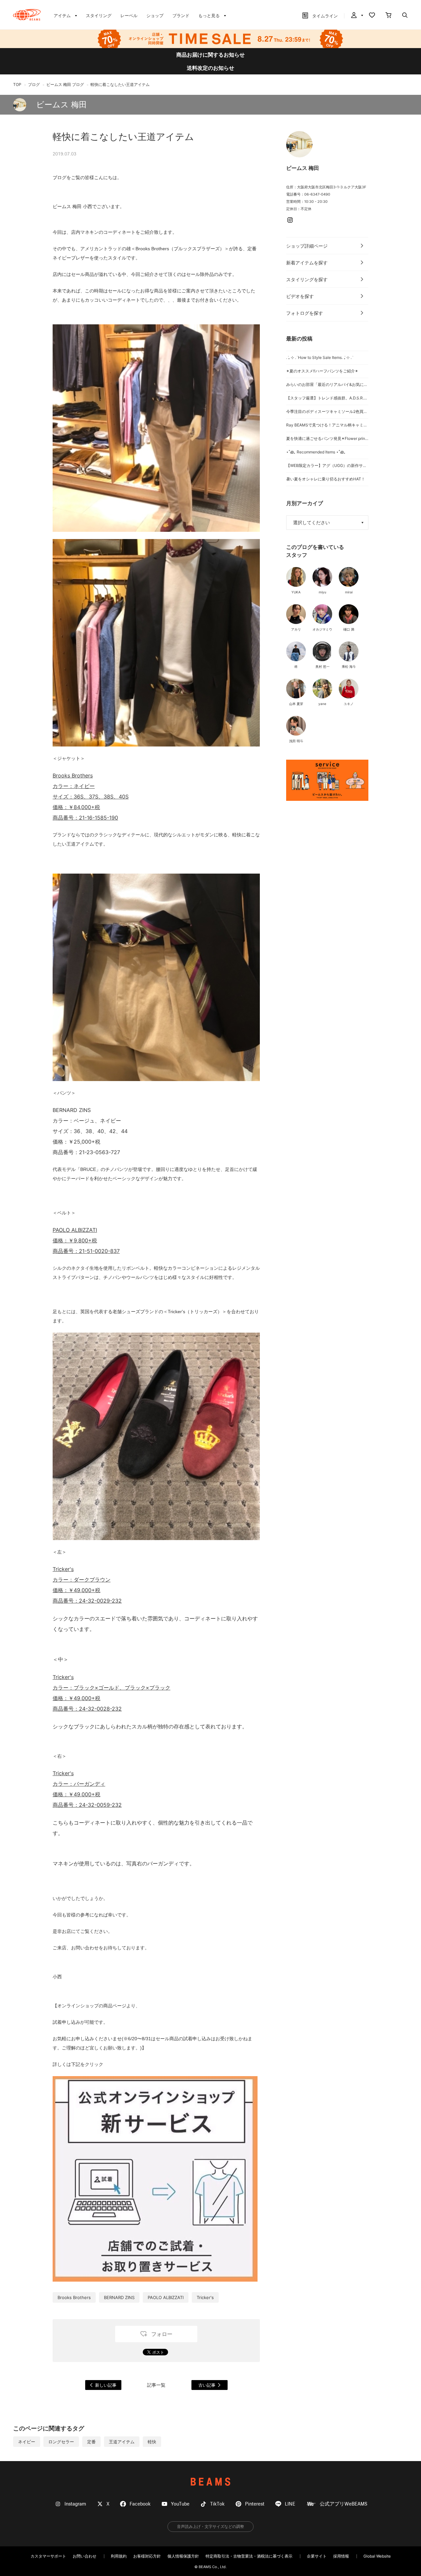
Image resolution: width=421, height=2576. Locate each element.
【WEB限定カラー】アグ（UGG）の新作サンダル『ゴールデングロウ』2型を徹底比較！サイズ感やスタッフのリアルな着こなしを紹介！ (327, 465)
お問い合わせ (85, 2556)
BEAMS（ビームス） (27, 15)
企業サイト (317, 2556)
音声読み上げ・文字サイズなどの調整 (210, 2526)
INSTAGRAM (290, 220)
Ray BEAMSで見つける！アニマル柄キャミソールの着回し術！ (327, 425)
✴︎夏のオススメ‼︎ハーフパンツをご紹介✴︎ (322, 371)
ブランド (181, 15)
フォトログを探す (305, 313)
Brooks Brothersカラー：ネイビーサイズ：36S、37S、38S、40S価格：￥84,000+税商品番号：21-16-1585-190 (91, 797)
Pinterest (255, 2504)
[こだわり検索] (405, 16)
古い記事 (207, 2385)
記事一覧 (156, 2385)
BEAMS (210, 2482)
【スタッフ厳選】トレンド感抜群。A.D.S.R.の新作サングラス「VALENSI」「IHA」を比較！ (327, 398)
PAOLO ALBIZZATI (166, 2297)
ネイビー (27, 2442)
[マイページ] (357, 16)
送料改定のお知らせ (210, 68)
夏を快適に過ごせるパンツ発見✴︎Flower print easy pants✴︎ (327, 438)
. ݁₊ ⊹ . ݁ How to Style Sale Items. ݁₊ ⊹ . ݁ (319, 357)
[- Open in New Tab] (327, 780)
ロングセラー (61, 2442)
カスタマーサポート (48, 2556)
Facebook (140, 2504)
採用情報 (341, 2556)
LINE (290, 2504)
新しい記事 (106, 2385)
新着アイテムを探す (307, 263)
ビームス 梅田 (62, 105)
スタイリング (99, 15)
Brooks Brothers (74, 2297)
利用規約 (119, 2556)
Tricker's (205, 2297)
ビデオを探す (300, 296)
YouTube (180, 2504)
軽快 (152, 2442)
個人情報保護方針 (183, 2556)
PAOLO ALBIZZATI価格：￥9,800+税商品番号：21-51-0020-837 (86, 1240)
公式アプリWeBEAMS (344, 2504)
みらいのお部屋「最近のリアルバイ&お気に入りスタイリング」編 (327, 384)
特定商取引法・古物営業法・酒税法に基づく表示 (249, 2556)
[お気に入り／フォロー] (372, 16)
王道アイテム (122, 2442)
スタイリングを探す (307, 279)
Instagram (75, 2504)
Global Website (377, 2556)
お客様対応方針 (147, 2556)
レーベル (129, 15)
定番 (91, 2442)
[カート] (388, 16)
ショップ (155, 15)
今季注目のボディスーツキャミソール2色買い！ (327, 411)
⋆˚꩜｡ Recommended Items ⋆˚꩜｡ (316, 452)
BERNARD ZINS (119, 2297)
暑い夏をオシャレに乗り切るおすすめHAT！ (326, 479)
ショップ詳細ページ (307, 246)
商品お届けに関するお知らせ (210, 55)
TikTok (217, 2504)
